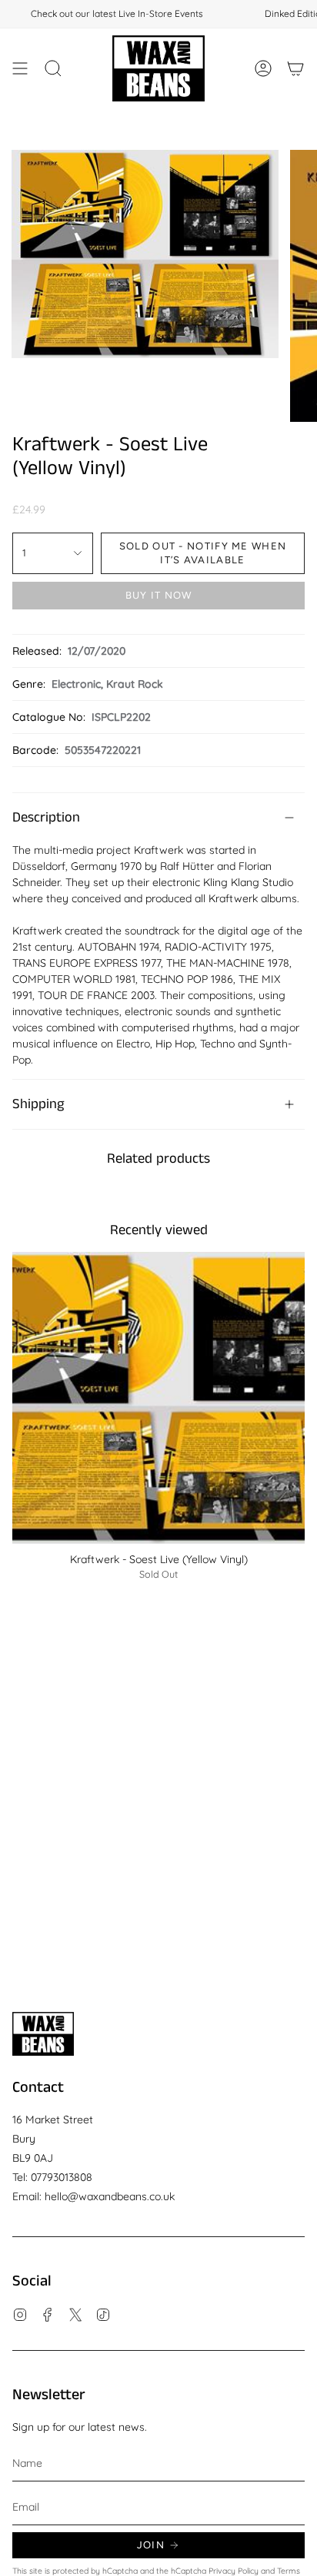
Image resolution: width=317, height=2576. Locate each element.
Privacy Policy (234, 2571)
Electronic (76, 684)
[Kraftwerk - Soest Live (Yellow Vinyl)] (158, 1398)
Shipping (38, 1104)
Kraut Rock (135, 684)
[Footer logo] (43, 2034)
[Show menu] (20, 68)
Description (46, 818)
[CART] (295, 68)
